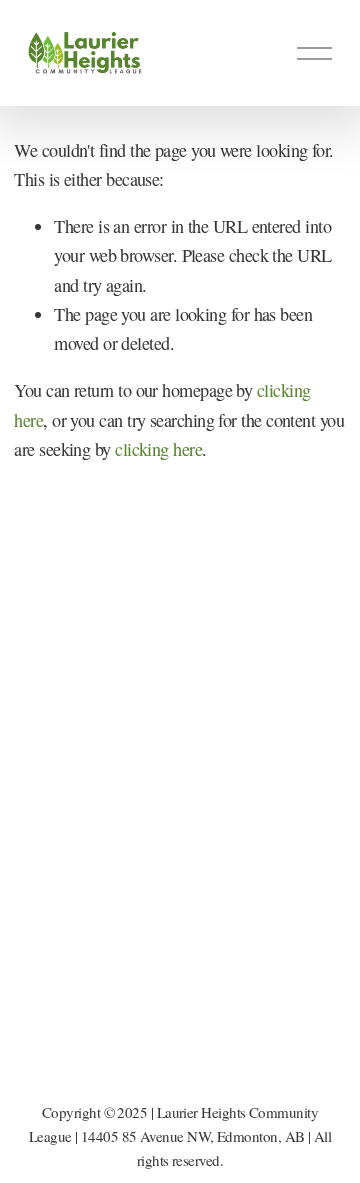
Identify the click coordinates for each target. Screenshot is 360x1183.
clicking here (158, 449)
